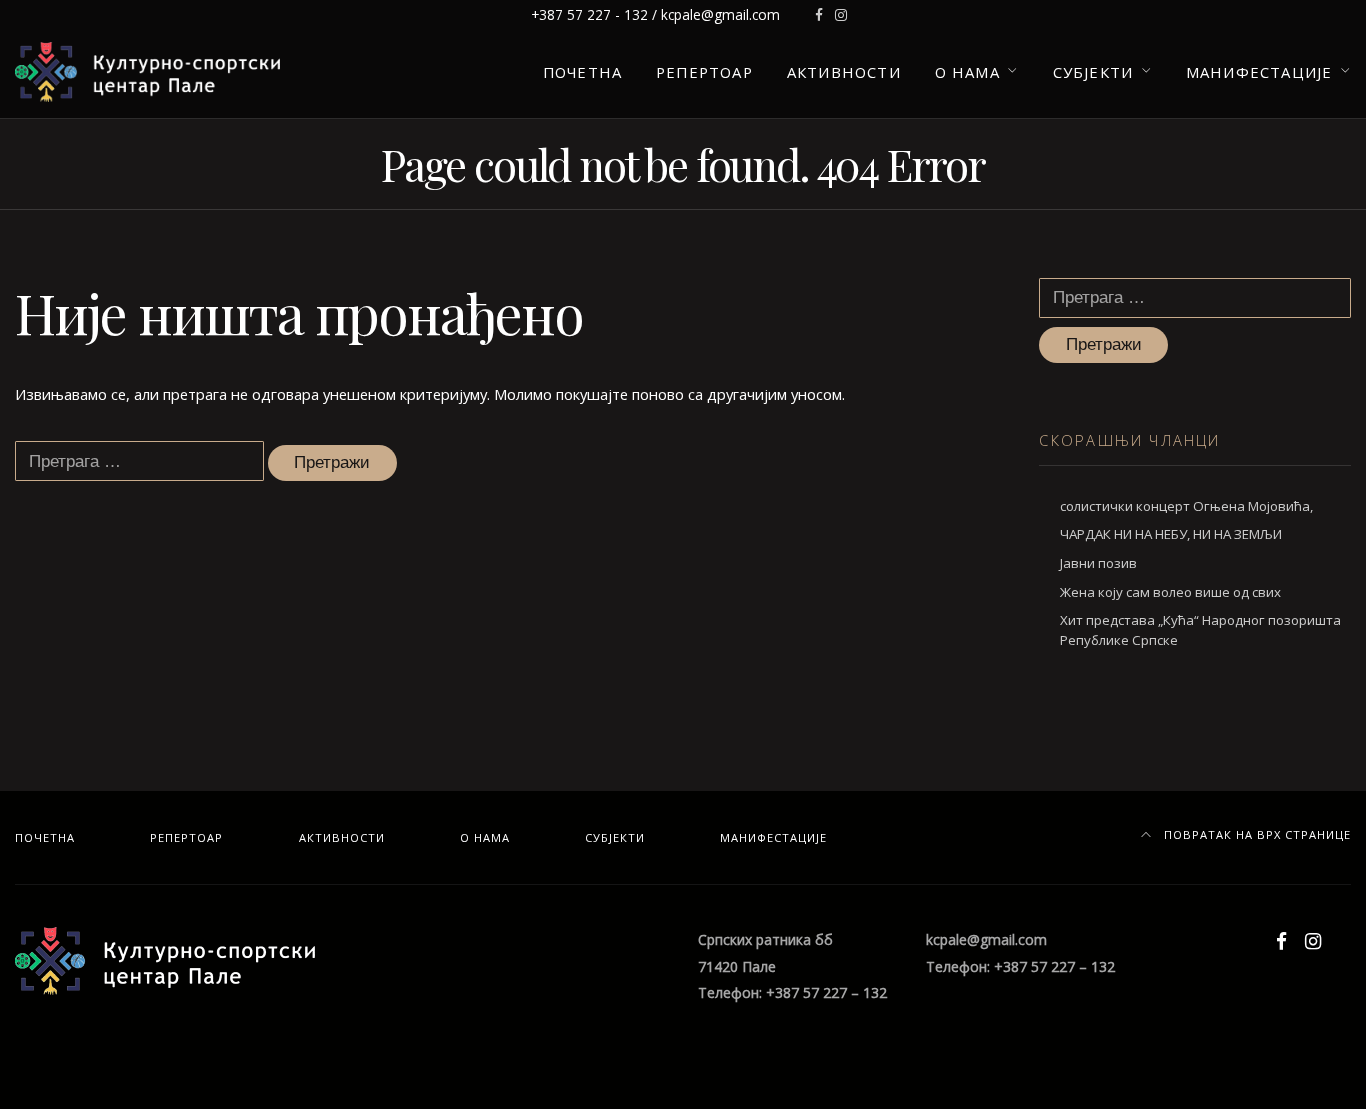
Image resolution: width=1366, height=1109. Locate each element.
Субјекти (1093, 72)
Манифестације (1259, 72)
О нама (967, 72)
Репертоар (704, 72)
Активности (844, 72)
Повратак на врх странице (1255, 834)
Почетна (582, 72)
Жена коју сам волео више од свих (1170, 592)
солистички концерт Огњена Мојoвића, (1186, 506)
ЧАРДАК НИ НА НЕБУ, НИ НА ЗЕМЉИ (1171, 534)
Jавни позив (1098, 563)
